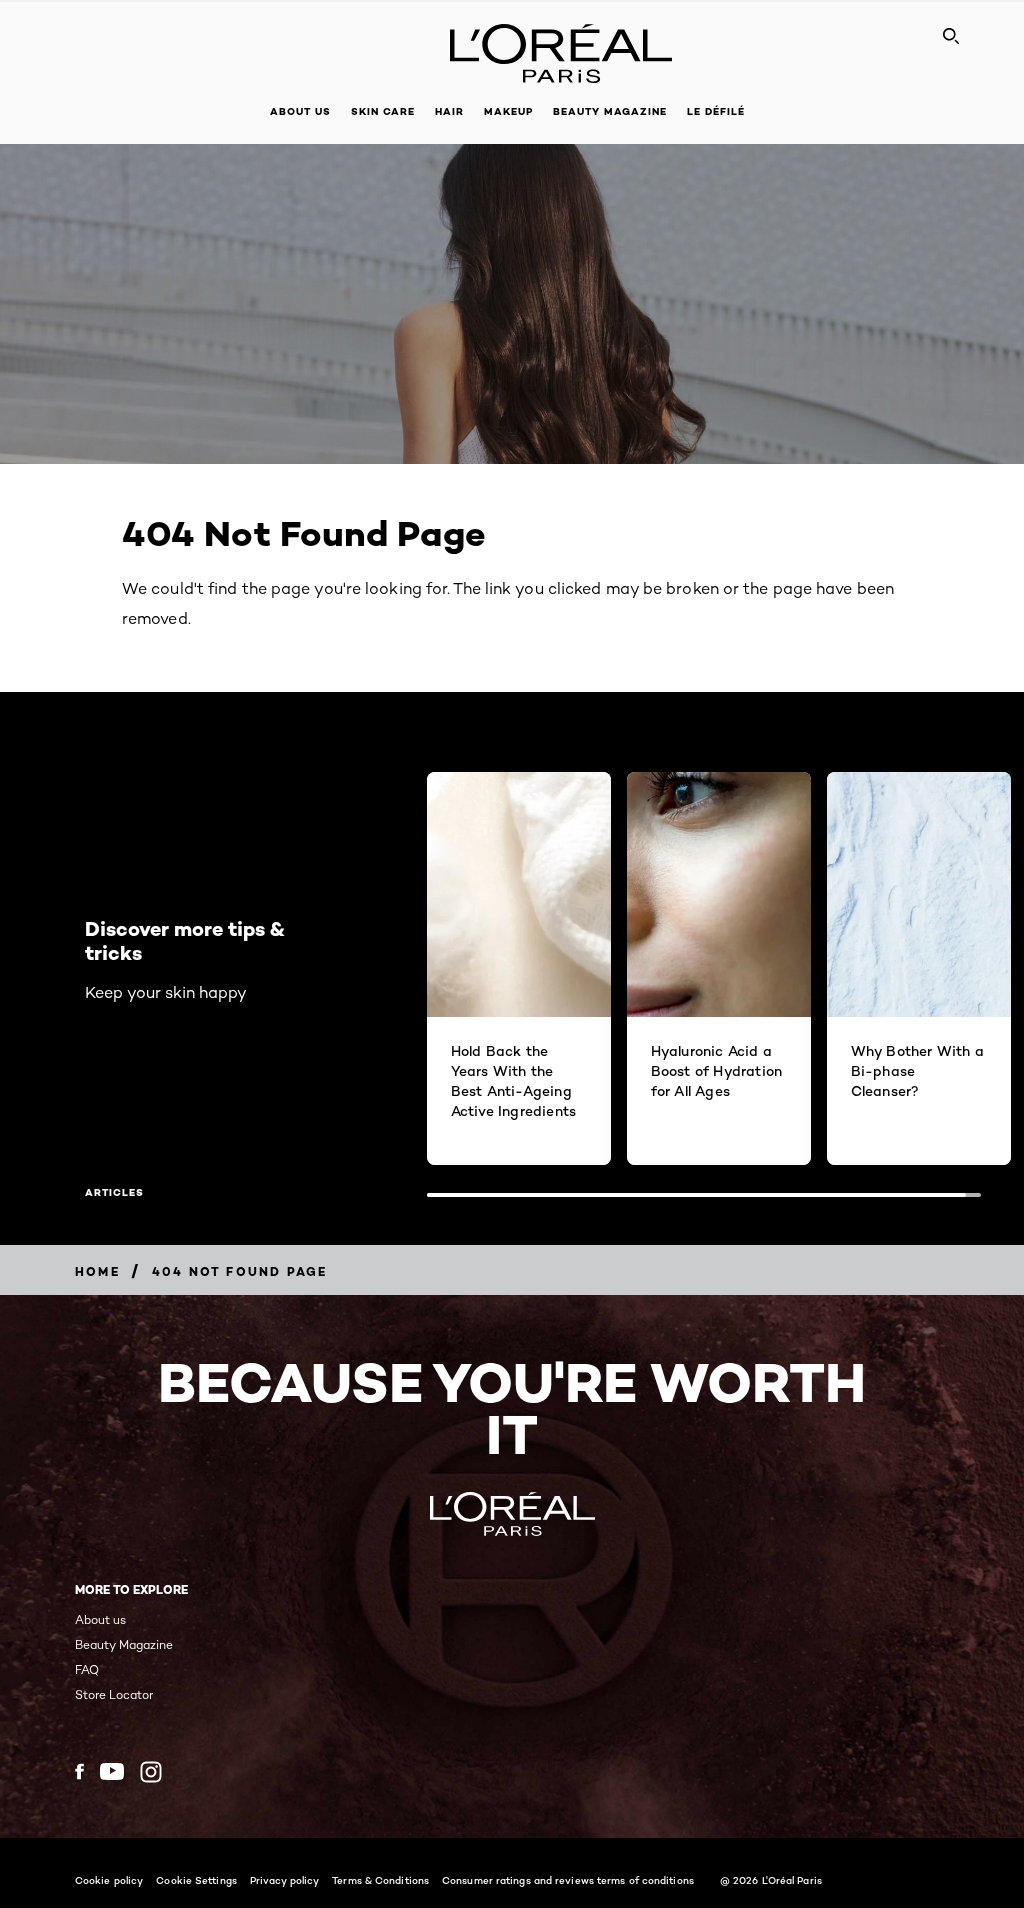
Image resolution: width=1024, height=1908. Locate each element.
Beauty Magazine (610, 111)
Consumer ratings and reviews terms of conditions (568, 1880)
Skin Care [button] (383, 111)
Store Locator (114, 1694)
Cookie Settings (196, 1880)
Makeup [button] (508, 111)
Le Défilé (716, 111)
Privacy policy (284, 1880)
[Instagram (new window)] (151, 1772)
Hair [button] (449, 111)
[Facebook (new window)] (79, 1771)
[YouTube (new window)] (112, 1771)
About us (100, 1619)
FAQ (87, 1669)
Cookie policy (109, 1880)
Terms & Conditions (380, 1880)
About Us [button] (300, 111)
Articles (114, 1193)
